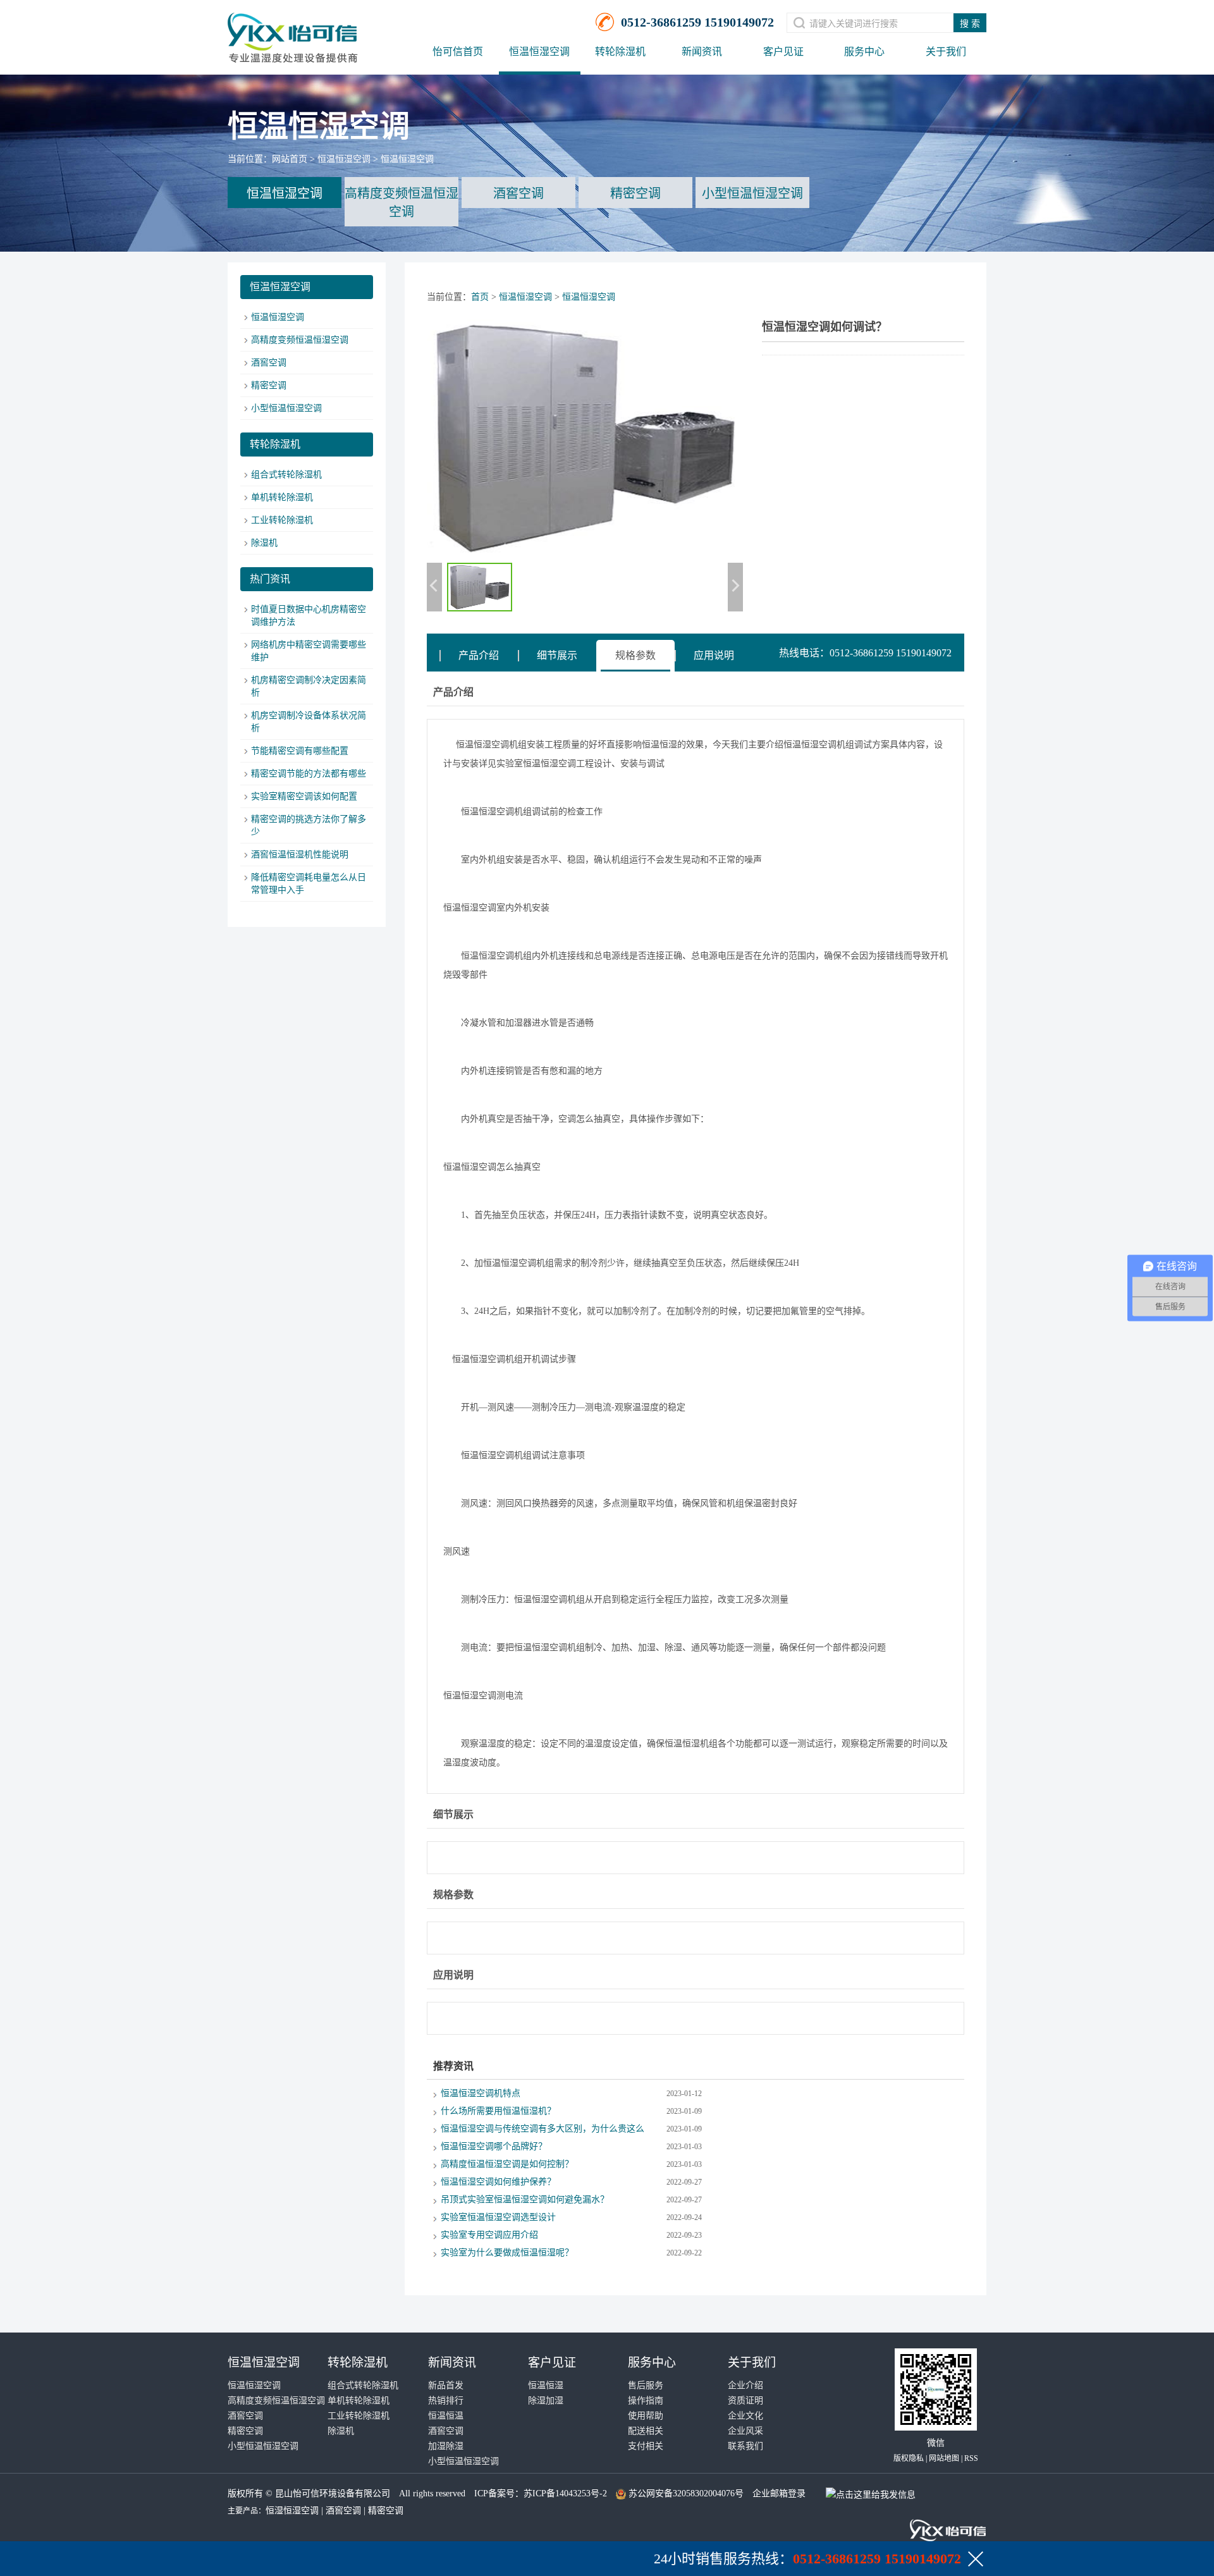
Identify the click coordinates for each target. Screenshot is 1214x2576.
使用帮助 (646, 2416)
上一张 (434, 587)
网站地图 (944, 2458)
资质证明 (745, 2401)
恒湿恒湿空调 (292, 2511)
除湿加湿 (546, 2401)
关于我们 (946, 52)
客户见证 (783, 52)
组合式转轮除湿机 (286, 475)
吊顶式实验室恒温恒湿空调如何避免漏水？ (525, 2199)
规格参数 (635, 655)
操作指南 (646, 2401)
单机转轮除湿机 (282, 497)
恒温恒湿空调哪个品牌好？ (494, 2146)
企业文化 (745, 2416)
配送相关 (646, 2431)
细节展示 (557, 655)
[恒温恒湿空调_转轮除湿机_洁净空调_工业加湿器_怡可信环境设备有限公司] (293, 32)
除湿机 (264, 543)
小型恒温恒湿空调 (752, 193)
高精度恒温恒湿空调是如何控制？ (507, 2164)
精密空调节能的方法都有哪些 (309, 774)
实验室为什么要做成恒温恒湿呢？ (507, 2253)
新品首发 (446, 2385)
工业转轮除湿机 (282, 520)
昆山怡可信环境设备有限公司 (333, 2493)
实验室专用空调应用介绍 (489, 2235)
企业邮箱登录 (779, 2493)
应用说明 (714, 655)
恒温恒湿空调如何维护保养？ (498, 2182)
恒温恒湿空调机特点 (481, 2093)
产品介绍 (479, 655)
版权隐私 (909, 2458)
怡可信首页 (458, 52)
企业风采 (745, 2431)
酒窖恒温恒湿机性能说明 (300, 855)
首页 (480, 297)
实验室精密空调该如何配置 (304, 796)
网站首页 (290, 159)
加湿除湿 (446, 2446)
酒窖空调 (518, 193)
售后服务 (646, 2385)
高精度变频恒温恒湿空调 (402, 203)
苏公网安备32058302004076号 (686, 2493)
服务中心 (864, 52)
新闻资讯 (702, 52)
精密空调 (635, 193)
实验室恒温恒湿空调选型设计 (498, 2217)
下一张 (735, 587)
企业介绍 (745, 2385)
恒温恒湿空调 (539, 52)
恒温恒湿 (546, 2385)
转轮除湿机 (620, 52)
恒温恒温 (446, 2416)
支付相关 (646, 2446)
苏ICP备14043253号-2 (565, 2493)
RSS (971, 2458)
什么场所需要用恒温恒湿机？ (498, 2111)
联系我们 (745, 2446)
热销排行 (446, 2401)
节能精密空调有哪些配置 (300, 751)
